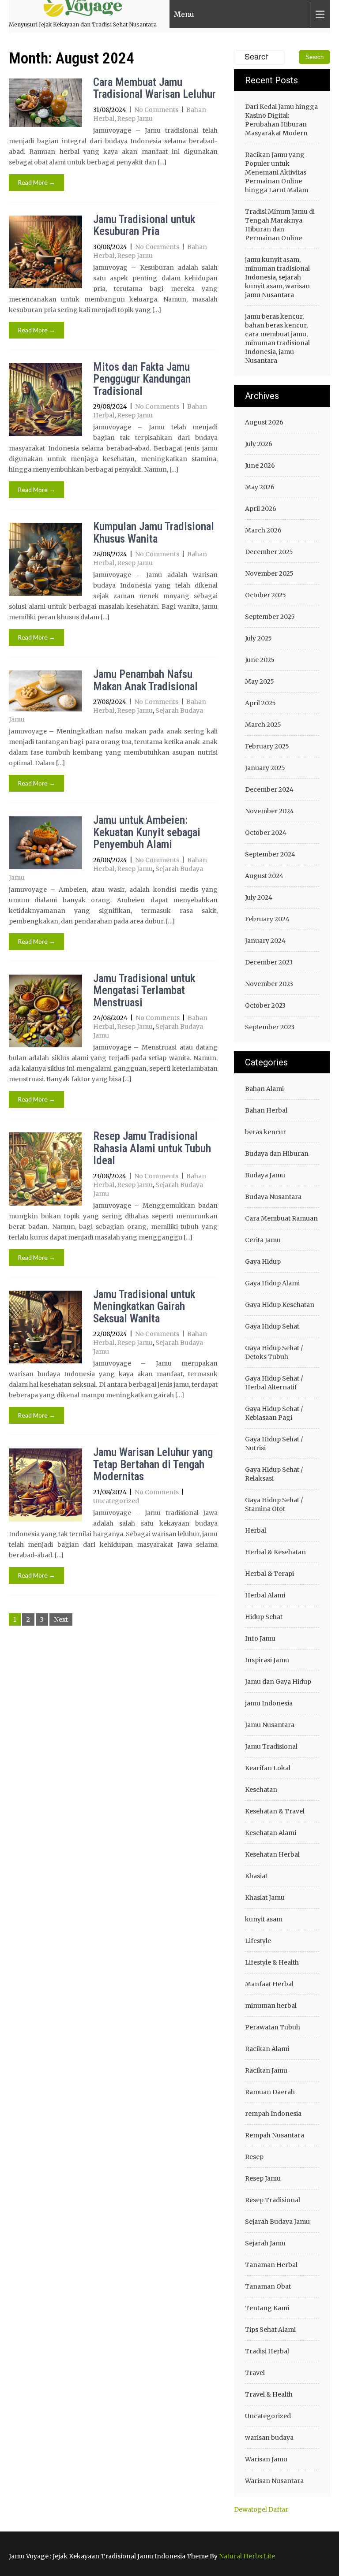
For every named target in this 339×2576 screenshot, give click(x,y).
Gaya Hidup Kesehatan (280, 1305)
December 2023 (269, 962)
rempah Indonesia (273, 2114)
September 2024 (270, 854)
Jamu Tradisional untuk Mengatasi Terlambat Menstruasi (144, 990)
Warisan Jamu (266, 2459)
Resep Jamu (135, 119)
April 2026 (261, 509)
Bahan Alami (264, 1089)
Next (61, 1619)
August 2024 (264, 876)
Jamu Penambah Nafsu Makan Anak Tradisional (145, 680)
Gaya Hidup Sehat (272, 1326)
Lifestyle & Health (272, 1962)
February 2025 (267, 746)
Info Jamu (260, 1638)
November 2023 (269, 984)
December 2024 (269, 789)
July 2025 (258, 638)
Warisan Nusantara (274, 2481)
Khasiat (256, 1876)
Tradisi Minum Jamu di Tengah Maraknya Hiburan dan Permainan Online (280, 225)
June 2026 (260, 465)
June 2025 (260, 660)
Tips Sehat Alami (270, 2330)
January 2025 (265, 768)
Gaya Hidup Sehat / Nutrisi (274, 1444)
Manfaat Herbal (269, 1984)
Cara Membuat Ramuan (281, 1218)
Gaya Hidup (263, 1262)
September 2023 (270, 1027)
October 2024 (266, 833)
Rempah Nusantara (275, 2135)
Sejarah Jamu (265, 2243)
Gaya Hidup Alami (272, 1283)
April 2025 (260, 703)
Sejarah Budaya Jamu (277, 2222)
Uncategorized (116, 1501)
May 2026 (260, 487)
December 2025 (269, 552)
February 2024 (267, 919)
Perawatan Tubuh (273, 2027)
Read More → (36, 182)
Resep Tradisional (273, 2200)
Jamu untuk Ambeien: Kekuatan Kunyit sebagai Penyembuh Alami (147, 832)
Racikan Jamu (266, 2070)
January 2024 (265, 941)
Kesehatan (261, 1790)
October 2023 (265, 1005)
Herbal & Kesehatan (275, 1552)
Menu (184, 14)
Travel (255, 2373)
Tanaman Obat (268, 2286)
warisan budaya (269, 2438)
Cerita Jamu (263, 1240)
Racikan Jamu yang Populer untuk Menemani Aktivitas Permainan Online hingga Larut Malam (277, 172)
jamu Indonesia (269, 1703)
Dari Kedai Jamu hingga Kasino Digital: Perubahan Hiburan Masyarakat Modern (281, 120)
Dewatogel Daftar (261, 2509)
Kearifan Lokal (268, 1768)
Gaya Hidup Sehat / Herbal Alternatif (274, 1383)
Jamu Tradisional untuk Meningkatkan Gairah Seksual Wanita (144, 1307)
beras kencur (266, 1132)
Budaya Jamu (265, 1175)
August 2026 (264, 422)
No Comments (156, 110)
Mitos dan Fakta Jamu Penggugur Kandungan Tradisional (142, 379)
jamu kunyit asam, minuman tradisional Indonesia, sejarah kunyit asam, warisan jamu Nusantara (277, 277)
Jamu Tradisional (271, 1746)
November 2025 (269, 573)
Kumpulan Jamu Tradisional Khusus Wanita (154, 533)
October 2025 (266, 595)
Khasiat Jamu (265, 1898)
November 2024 (269, 811)
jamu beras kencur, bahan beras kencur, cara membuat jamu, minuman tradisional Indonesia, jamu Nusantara (277, 339)
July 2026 (259, 444)
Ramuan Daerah (270, 2092)
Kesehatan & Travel (275, 1811)
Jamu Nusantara (270, 1725)
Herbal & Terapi (269, 1574)
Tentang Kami (267, 2308)
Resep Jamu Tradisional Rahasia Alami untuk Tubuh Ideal (152, 1148)
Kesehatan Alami (271, 1833)
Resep (254, 2157)
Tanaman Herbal (271, 2265)
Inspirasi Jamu (267, 1660)
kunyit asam (264, 1919)
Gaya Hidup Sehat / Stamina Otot (274, 1504)
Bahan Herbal (266, 1110)
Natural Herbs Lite (247, 2556)
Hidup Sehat (264, 1617)
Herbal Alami (265, 1595)
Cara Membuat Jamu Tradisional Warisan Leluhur (154, 88)
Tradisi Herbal (267, 2351)
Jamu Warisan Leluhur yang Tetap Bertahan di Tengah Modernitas (153, 1464)
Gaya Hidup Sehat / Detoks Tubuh (274, 1352)
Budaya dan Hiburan (277, 1154)
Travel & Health (269, 2394)
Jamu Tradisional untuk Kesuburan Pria (144, 225)
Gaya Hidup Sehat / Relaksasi (274, 1474)
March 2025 (263, 725)
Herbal (256, 1530)
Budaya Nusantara (273, 1197)
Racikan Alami (267, 2049)
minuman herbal (271, 2006)
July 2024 (259, 897)
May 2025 (260, 681)
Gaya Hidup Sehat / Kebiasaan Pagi (274, 1413)
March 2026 (263, 530)
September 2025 (270, 617)
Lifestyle (258, 1941)
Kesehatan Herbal (272, 1854)
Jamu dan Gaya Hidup (278, 1682)
